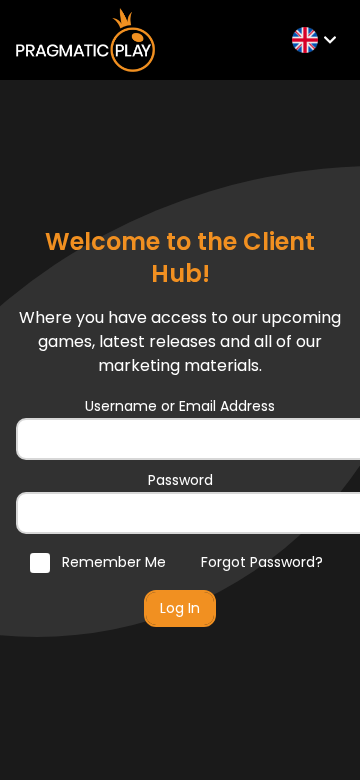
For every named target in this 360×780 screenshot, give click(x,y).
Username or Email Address (180, 406)
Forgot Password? (262, 562)
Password (180, 480)
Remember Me (112, 562)
